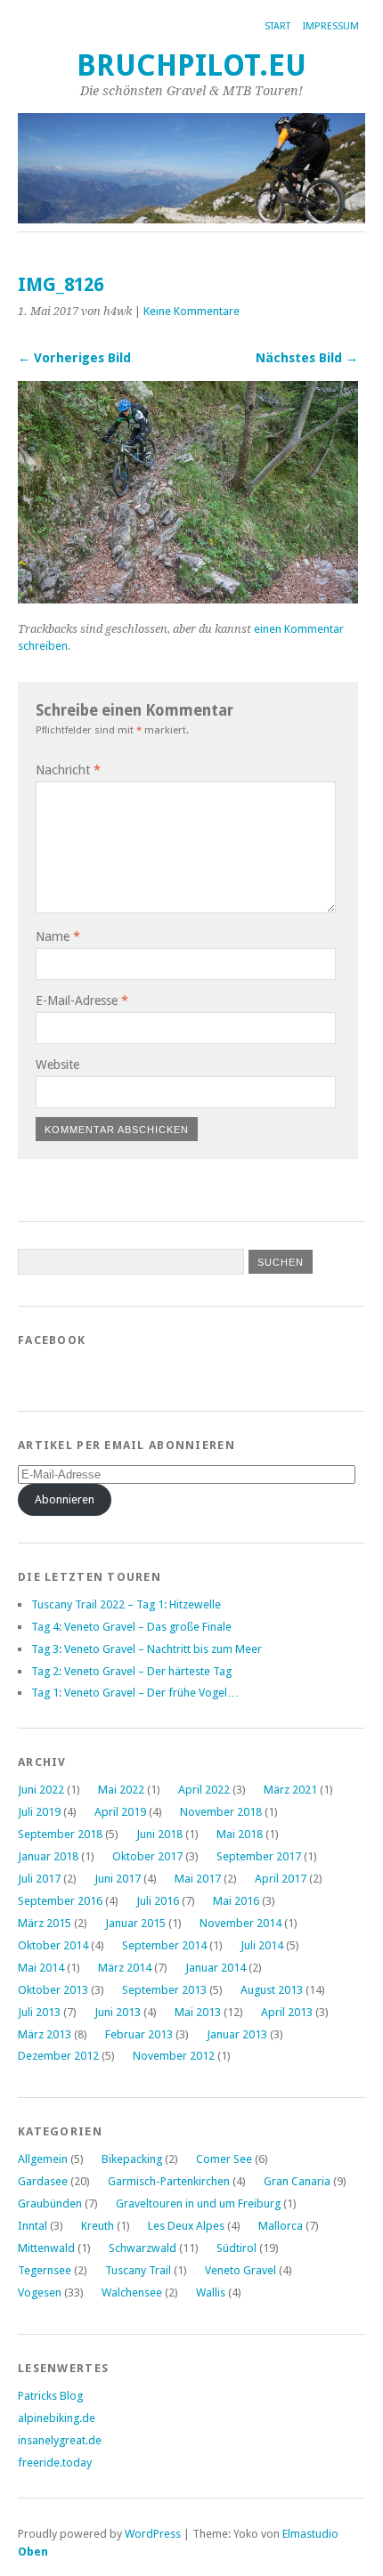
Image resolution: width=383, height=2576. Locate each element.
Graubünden (50, 2203)
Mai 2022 (121, 1790)
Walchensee (132, 2292)
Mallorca (281, 2226)
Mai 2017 (198, 1879)
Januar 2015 (135, 1923)
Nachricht (68, 770)
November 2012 (174, 2056)
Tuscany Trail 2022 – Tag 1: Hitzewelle (126, 1604)
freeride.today (55, 2463)
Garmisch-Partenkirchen (169, 2181)
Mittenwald (46, 2248)
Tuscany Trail (138, 2270)
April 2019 (120, 1812)
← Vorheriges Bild (74, 358)
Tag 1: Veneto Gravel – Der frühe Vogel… (135, 1693)
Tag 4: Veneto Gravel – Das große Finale (131, 1627)
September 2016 (60, 1901)
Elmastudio (310, 2534)
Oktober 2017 (147, 1856)
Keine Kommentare (191, 311)
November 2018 (221, 1812)
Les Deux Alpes (186, 2226)
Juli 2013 (39, 2012)
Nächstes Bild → (307, 358)
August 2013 (272, 1990)
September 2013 (164, 1990)
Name (58, 936)
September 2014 (164, 1945)
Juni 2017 (118, 1879)
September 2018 (60, 1834)
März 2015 (45, 1923)
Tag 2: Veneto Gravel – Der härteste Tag (131, 1671)
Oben (33, 2552)
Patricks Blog (50, 2396)
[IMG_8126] (188, 599)
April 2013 (287, 2012)
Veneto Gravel (240, 2270)
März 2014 (125, 1968)
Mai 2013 (198, 2012)
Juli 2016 (158, 1901)
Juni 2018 (159, 1834)
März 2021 (290, 1790)
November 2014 (240, 1923)
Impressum (331, 26)
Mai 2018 (240, 1834)
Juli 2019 (39, 1812)
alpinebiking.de (57, 2418)
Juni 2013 (118, 2012)
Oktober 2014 (53, 1945)
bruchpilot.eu (191, 65)
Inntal (33, 2226)
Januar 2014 (216, 1968)
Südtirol (236, 2248)
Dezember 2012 (58, 2056)
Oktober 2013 (53, 1990)
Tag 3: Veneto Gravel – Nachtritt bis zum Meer (147, 1649)
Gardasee (43, 2181)
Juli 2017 (39, 1879)
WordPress (153, 2534)
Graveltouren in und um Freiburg (198, 2203)
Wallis (211, 2292)
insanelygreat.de (60, 2440)
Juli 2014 (262, 1945)
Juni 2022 (41, 1790)
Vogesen (40, 2292)
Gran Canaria (297, 2181)
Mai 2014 (41, 1968)
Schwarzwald (143, 2248)
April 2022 (204, 1790)
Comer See (224, 2159)
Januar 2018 (48, 1856)
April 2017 (281, 1879)
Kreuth (98, 2226)
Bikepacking (132, 2159)
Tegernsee (45, 2270)
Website (57, 1065)
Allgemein (43, 2159)
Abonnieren (65, 1499)
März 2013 (45, 2034)
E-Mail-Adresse (82, 1000)
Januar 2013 (237, 2034)
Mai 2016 (236, 1901)
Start (277, 26)
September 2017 (259, 1856)
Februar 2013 (139, 2034)
